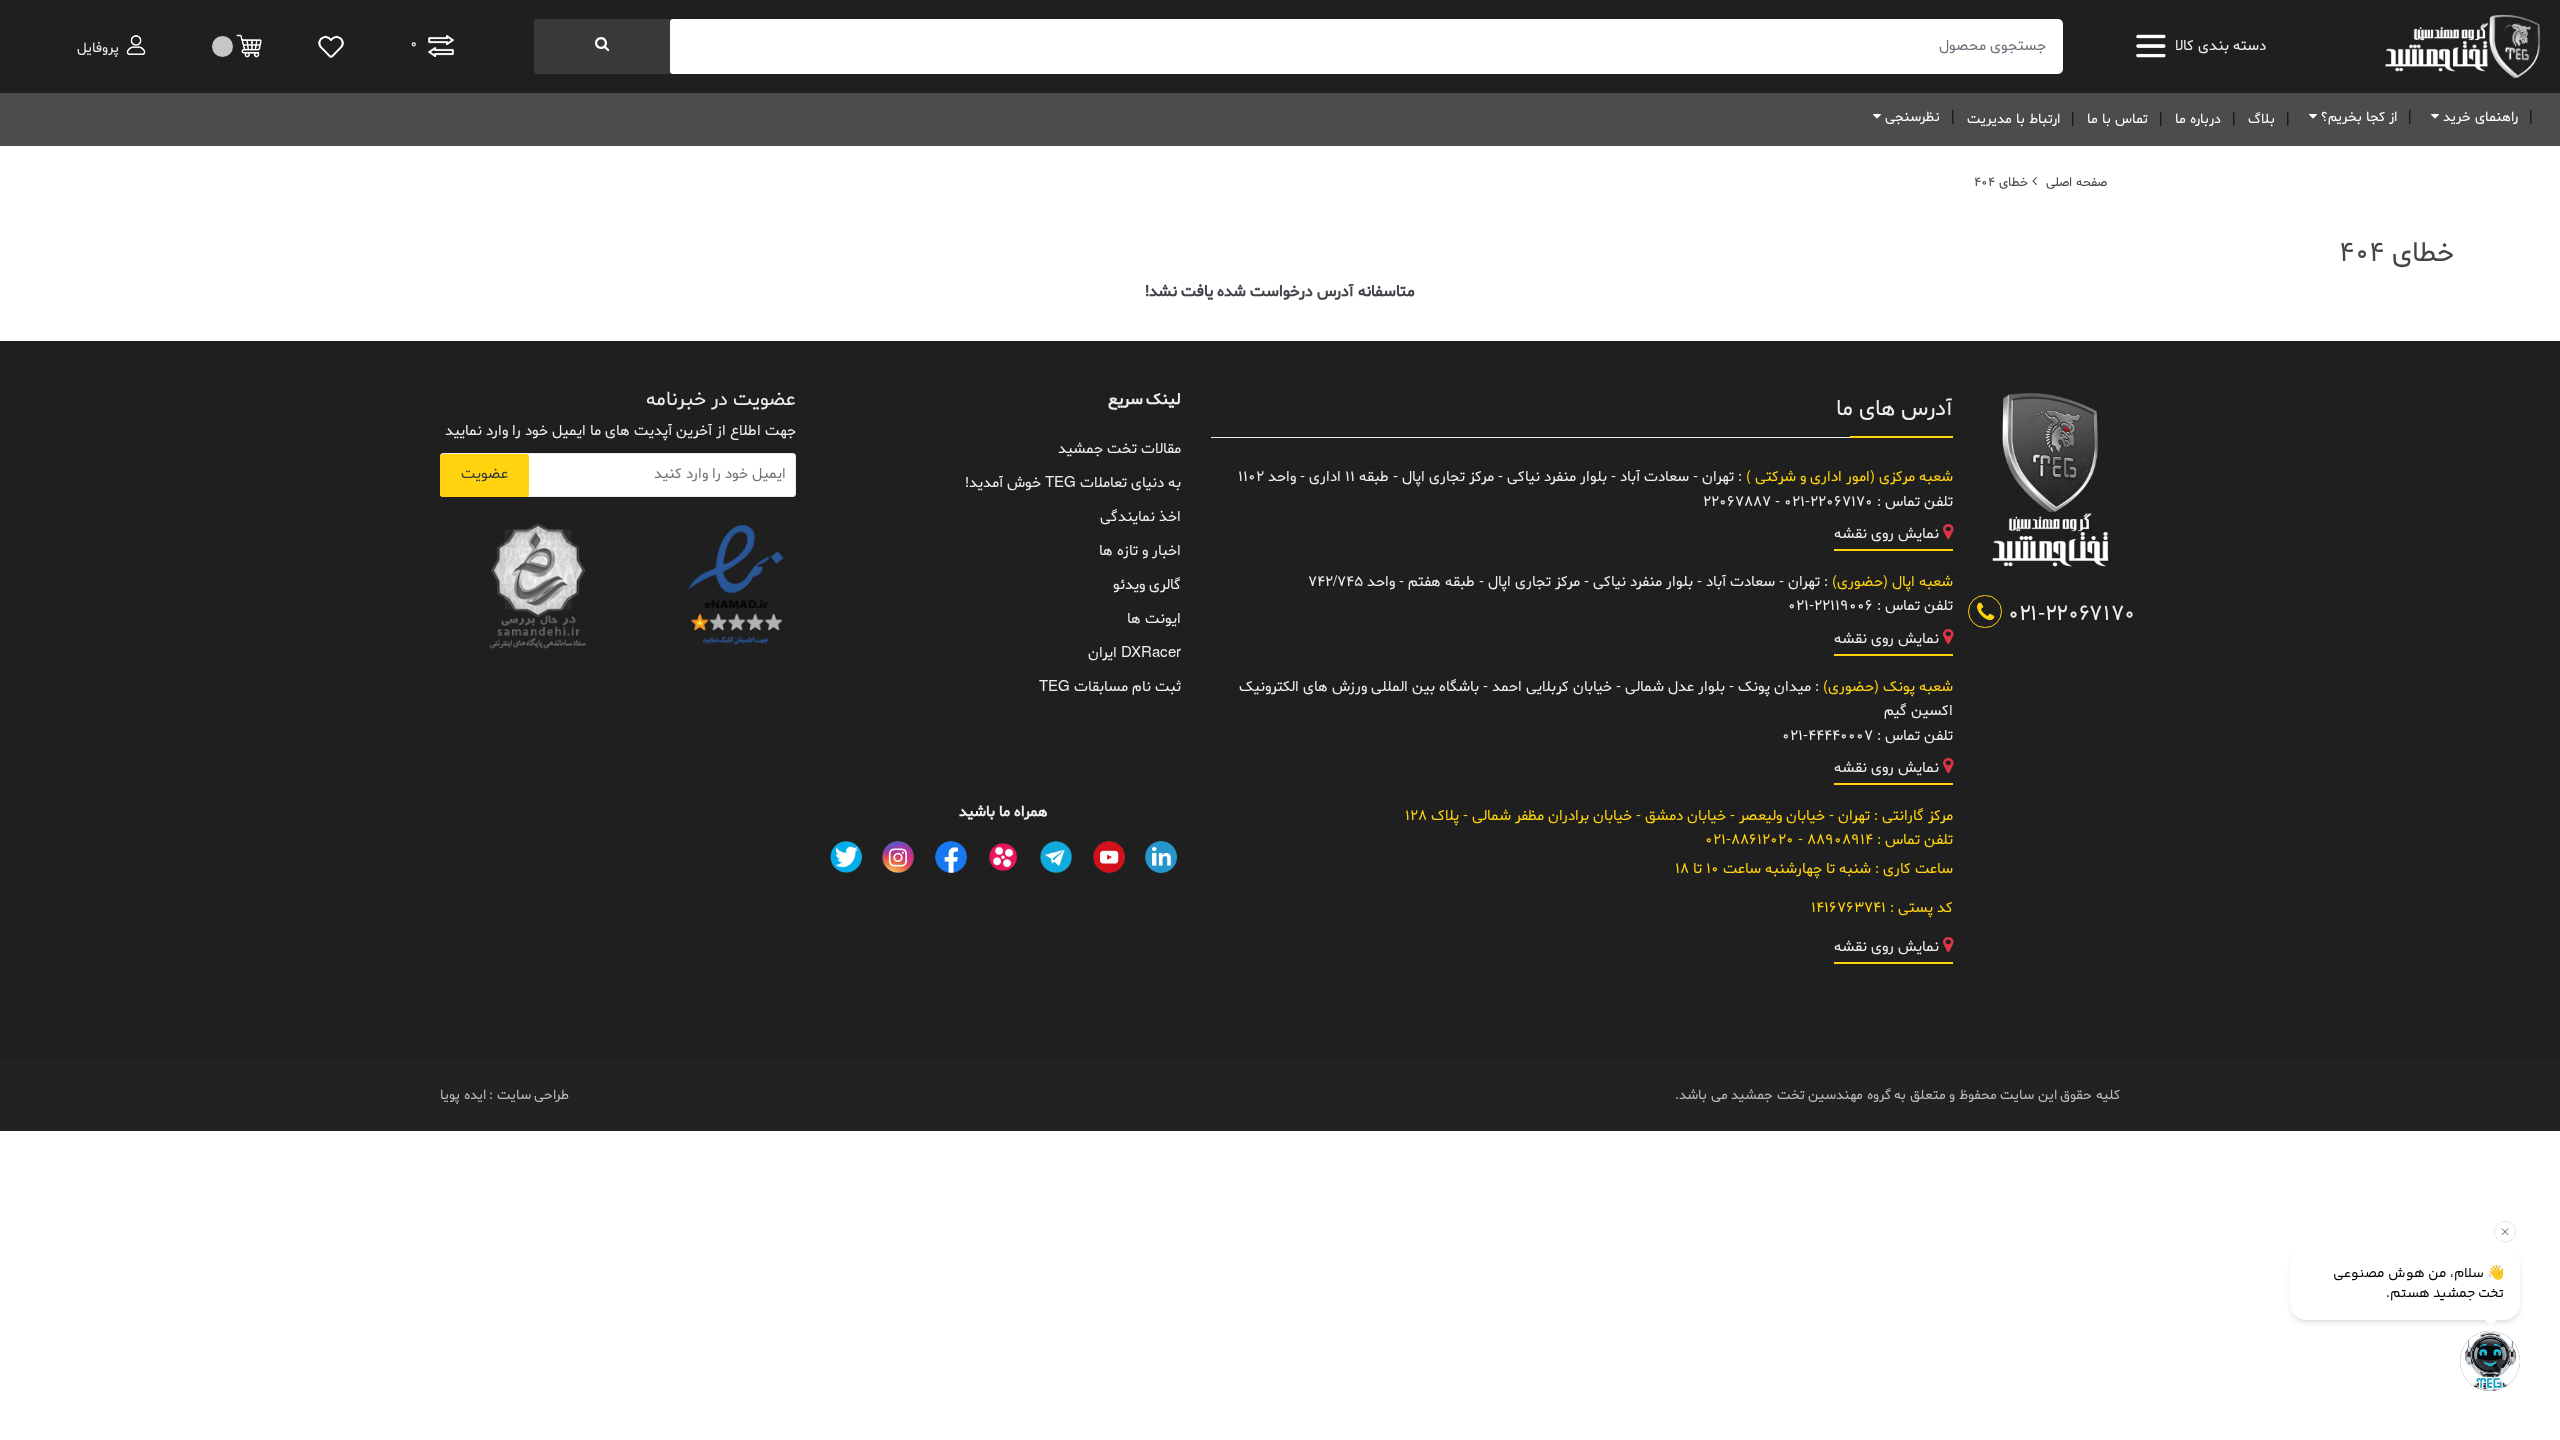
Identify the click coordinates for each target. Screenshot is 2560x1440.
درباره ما (2198, 119)
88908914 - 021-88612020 (1789, 840)
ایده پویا (463, 1095)
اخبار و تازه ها (1140, 551)
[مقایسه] (239, 46)
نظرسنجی (1910, 117)
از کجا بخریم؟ (2357, 117)
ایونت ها (1154, 619)
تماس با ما (2117, 119)
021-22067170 (2068, 615)
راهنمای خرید (2478, 117)
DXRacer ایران (1134, 653)
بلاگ (2261, 119)
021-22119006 (1830, 606)
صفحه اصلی (2076, 183)
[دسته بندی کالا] (2156, 46)
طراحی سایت (531, 1095)
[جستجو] (602, 46)
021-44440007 (1827, 736)
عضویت (484, 474)
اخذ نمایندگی (1140, 517)
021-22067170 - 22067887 (1788, 502)
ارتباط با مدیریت (2013, 119)
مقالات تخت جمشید (1119, 449)
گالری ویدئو (1147, 585)
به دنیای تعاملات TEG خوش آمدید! (1073, 483)
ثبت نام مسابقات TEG (1110, 687)
